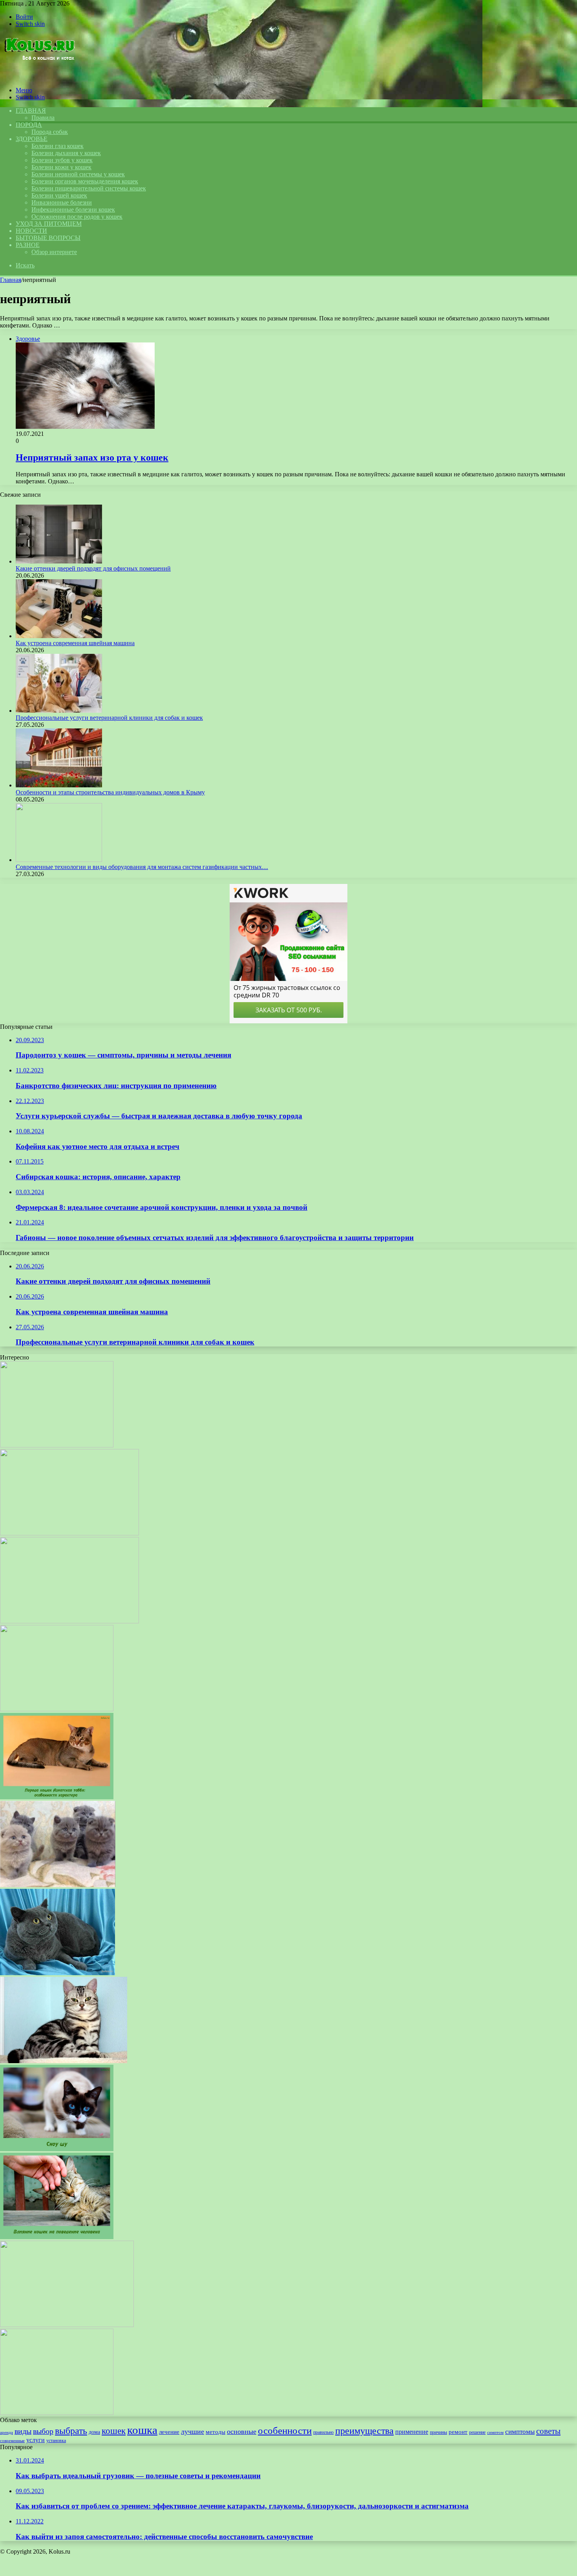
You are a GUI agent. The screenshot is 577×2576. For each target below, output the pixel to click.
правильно (323, 2432)
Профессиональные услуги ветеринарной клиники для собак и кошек (109, 718)
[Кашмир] (69, 1533)
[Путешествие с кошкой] (57, 1445)
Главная (11, 280)
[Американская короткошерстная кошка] (64, 2061)
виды (23, 2431)
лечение (169, 2432)
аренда (6, 2432)
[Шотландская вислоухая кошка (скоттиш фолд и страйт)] (58, 1885)
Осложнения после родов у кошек (77, 217)
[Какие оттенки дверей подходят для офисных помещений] (59, 561)
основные (242, 2431)
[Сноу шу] (57, 2149)
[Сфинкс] (69, 1621)
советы (548, 2431)
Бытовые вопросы (48, 238)
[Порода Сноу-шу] (57, 1709)
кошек (114, 2431)
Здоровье (32, 139)
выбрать (71, 2431)
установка (56, 2441)
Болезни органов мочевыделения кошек (85, 181)
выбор (43, 2431)
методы (215, 2432)
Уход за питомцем (49, 224)
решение (477, 2432)
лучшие (193, 2431)
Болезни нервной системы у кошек (78, 174)
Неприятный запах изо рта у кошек (92, 457)
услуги (36, 2440)
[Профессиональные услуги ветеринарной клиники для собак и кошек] (59, 711)
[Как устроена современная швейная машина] (59, 636)
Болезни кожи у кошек (61, 167)
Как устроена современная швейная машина (75, 643)
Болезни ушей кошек (59, 195)
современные (12, 2441)
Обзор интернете (54, 252)
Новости (31, 231)
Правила (43, 118)
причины (438, 2432)
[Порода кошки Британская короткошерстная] (58, 1973)
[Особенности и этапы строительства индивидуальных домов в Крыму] (59, 785)
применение (412, 2432)
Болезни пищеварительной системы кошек (89, 188)
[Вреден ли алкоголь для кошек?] (57, 2413)
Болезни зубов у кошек (62, 160)
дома (94, 2432)
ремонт (458, 2432)
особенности (285, 2431)
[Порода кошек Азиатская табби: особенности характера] (57, 1797)
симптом (495, 2432)
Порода (29, 125)
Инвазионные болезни (62, 202)
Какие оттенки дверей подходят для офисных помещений (93, 568)
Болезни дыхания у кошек (66, 153)
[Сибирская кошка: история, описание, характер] (67, 2325)
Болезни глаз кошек (58, 146)
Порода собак (50, 132)
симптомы (520, 2432)
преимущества (364, 2431)
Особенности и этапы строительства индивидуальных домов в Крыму (110, 792)
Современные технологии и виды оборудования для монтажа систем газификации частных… (142, 867)
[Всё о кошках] (39, 77)
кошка (142, 2430)
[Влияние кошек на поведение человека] (57, 2237)
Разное (28, 245)
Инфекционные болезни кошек (73, 209)
